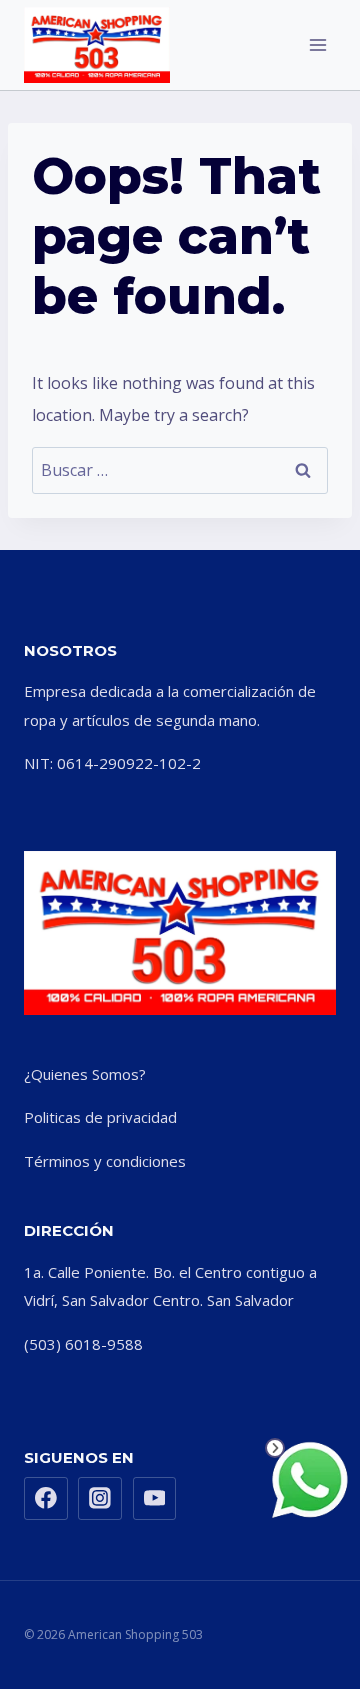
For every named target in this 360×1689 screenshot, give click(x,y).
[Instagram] (100, 1499)
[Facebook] (46, 1499)
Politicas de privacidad (100, 1117)
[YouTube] (155, 1499)
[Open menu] (317, 44)
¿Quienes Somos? (85, 1074)
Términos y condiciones (105, 1161)
